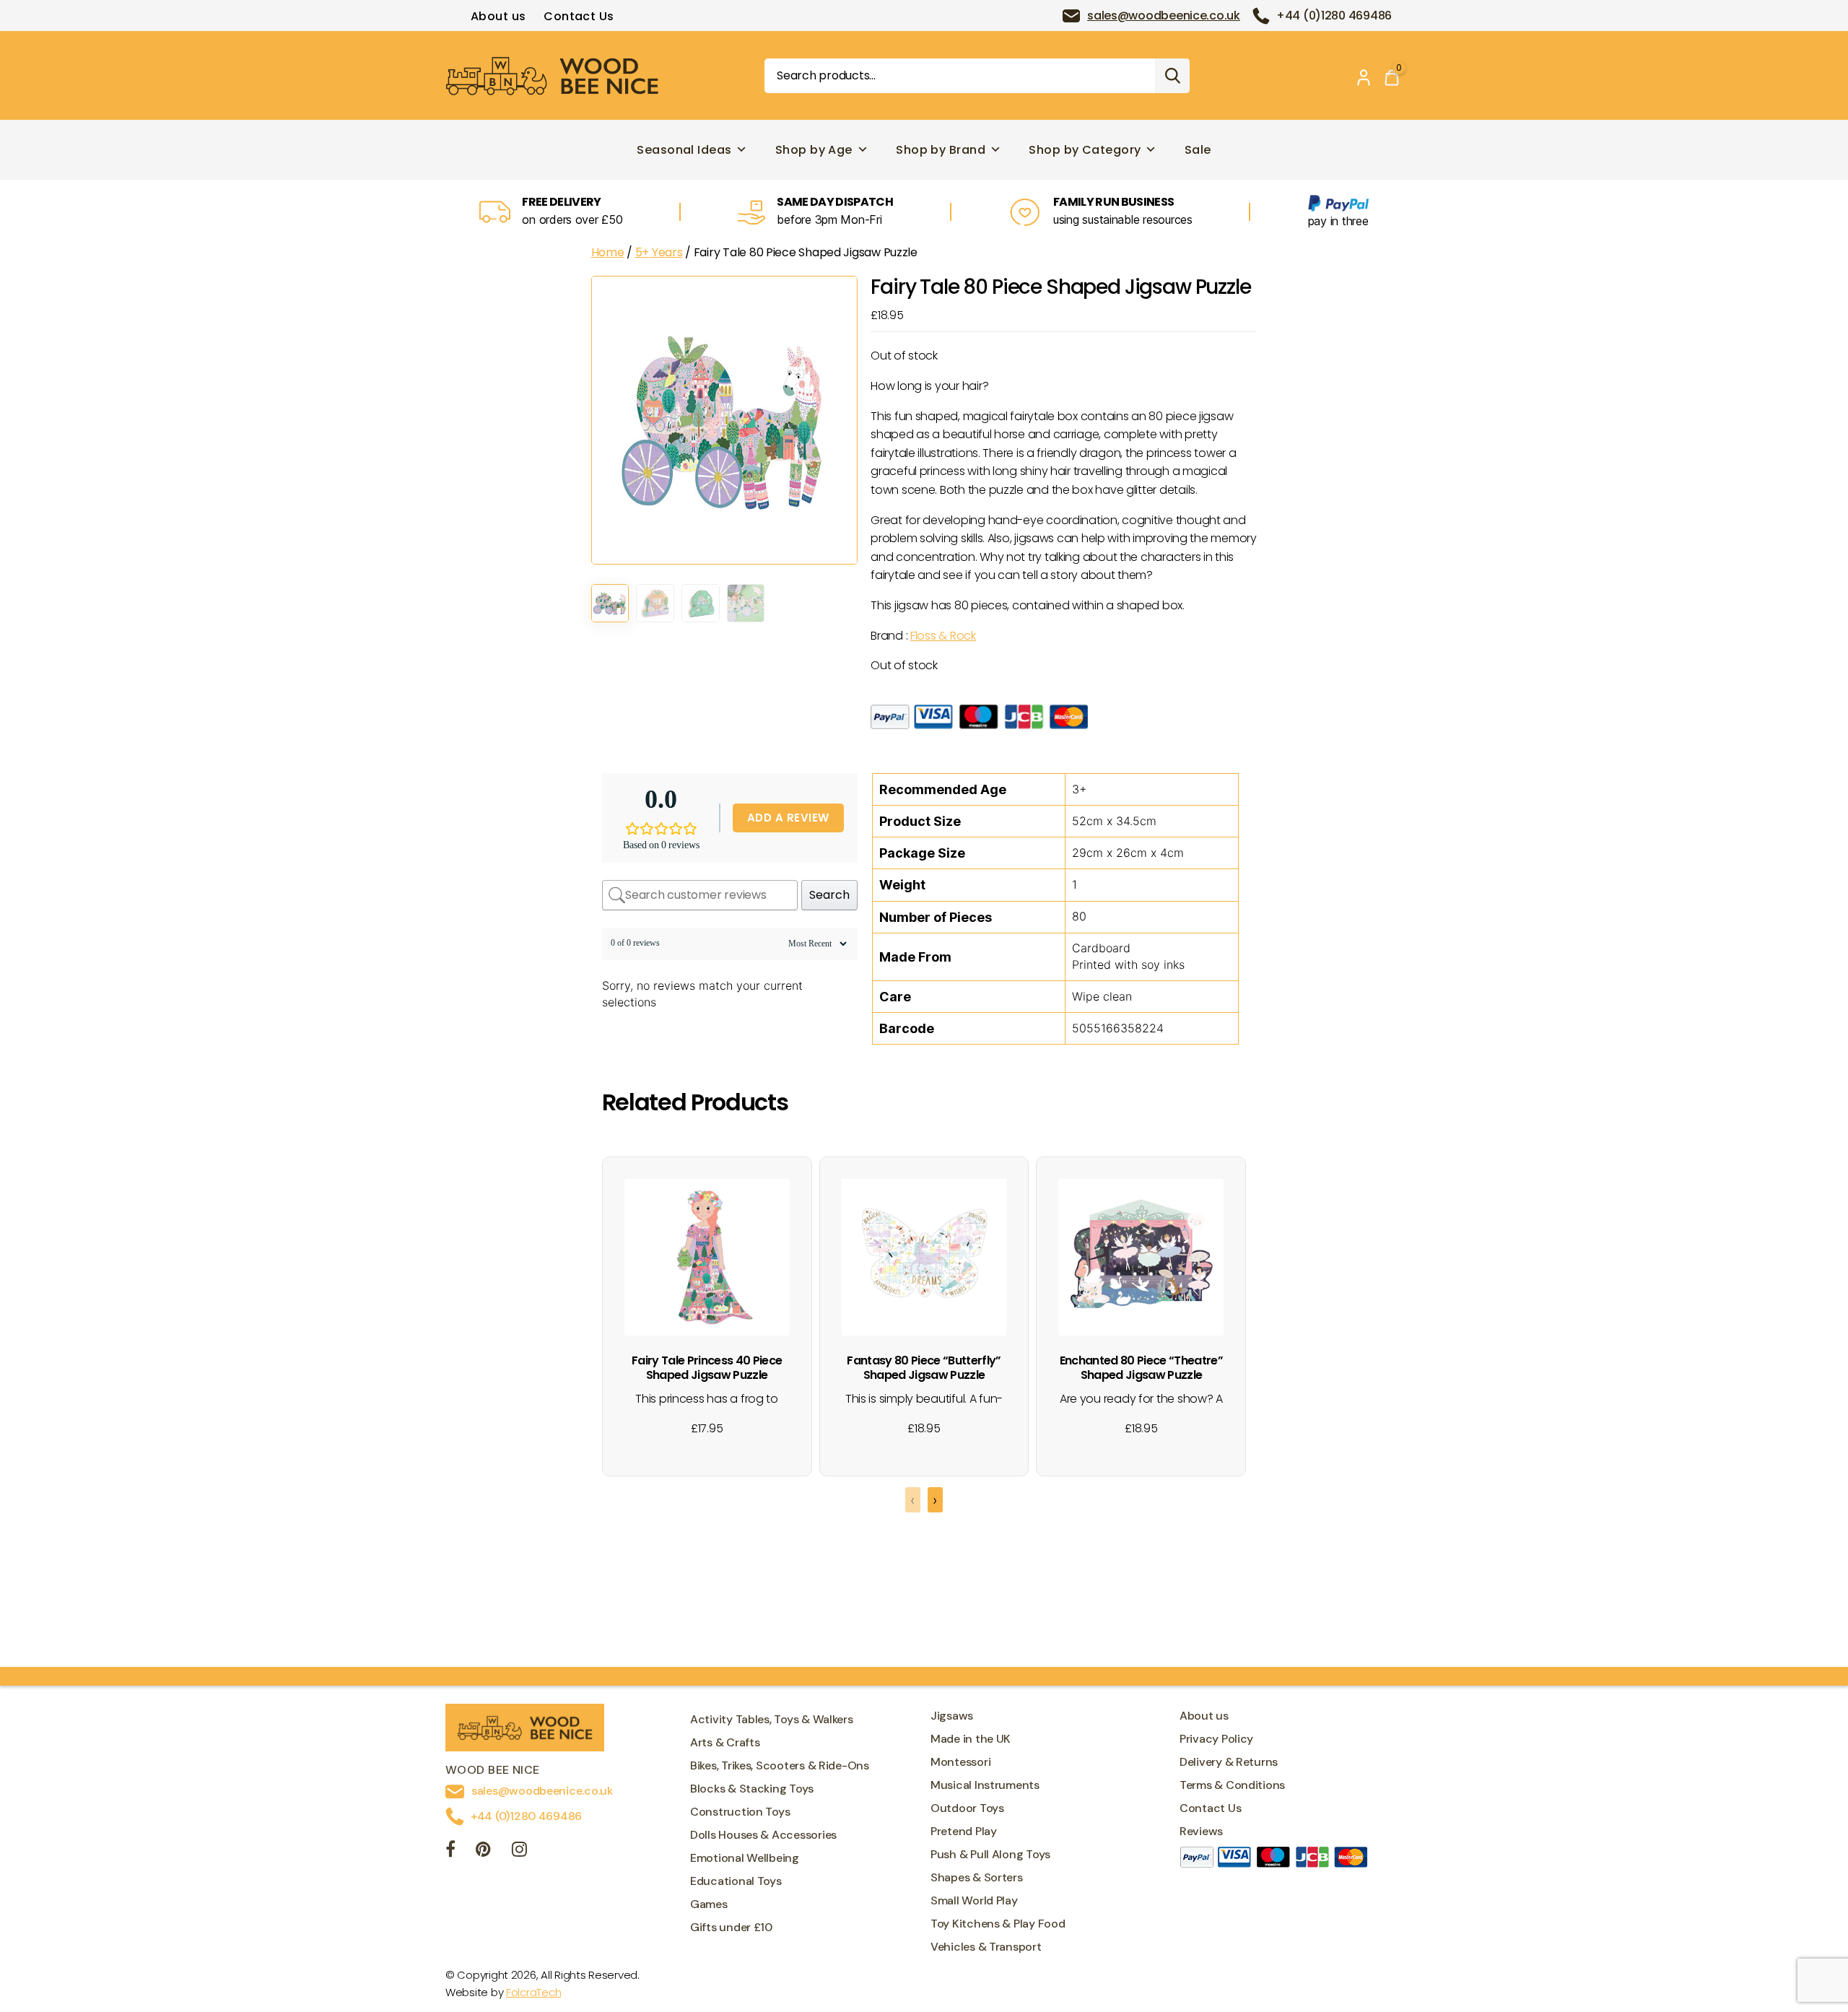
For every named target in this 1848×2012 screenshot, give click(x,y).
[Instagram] (519, 1851)
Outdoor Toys (967, 1808)
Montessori (960, 1762)
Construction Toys (740, 1812)
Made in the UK (971, 1739)
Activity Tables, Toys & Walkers (772, 1719)
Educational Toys (736, 1881)
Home (608, 252)
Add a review (788, 818)
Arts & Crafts (725, 1742)
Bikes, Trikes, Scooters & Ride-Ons (780, 1765)
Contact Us (579, 16)
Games (709, 1904)
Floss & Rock (943, 636)
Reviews (1201, 1831)
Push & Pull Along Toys (990, 1854)
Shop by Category (1085, 150)
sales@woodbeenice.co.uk (1164, 16)
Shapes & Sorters (977, 1877)
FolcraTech (533, 1992)
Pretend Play (964, 1831)
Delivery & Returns (1229, 1762)
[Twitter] (483, 1851)
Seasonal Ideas (684, 150)
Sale (1198, 150)
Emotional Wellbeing (745, 1858)
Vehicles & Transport (986, 1947)
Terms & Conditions (1232, 1785)
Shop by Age (814, 150)
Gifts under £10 (731, 1927)
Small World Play (974, 1900)
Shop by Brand (941, 150)
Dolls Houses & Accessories (763, 1835)
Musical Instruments (985, 1785)
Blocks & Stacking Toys (752, 1789)
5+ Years (659, 252)
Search (1172, 76)
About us (498, 16)
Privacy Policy (1216, 1739)
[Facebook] (450, 1851)
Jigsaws (952, 1716)
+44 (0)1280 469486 (1334, 16)
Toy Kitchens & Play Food (998, 1924)
